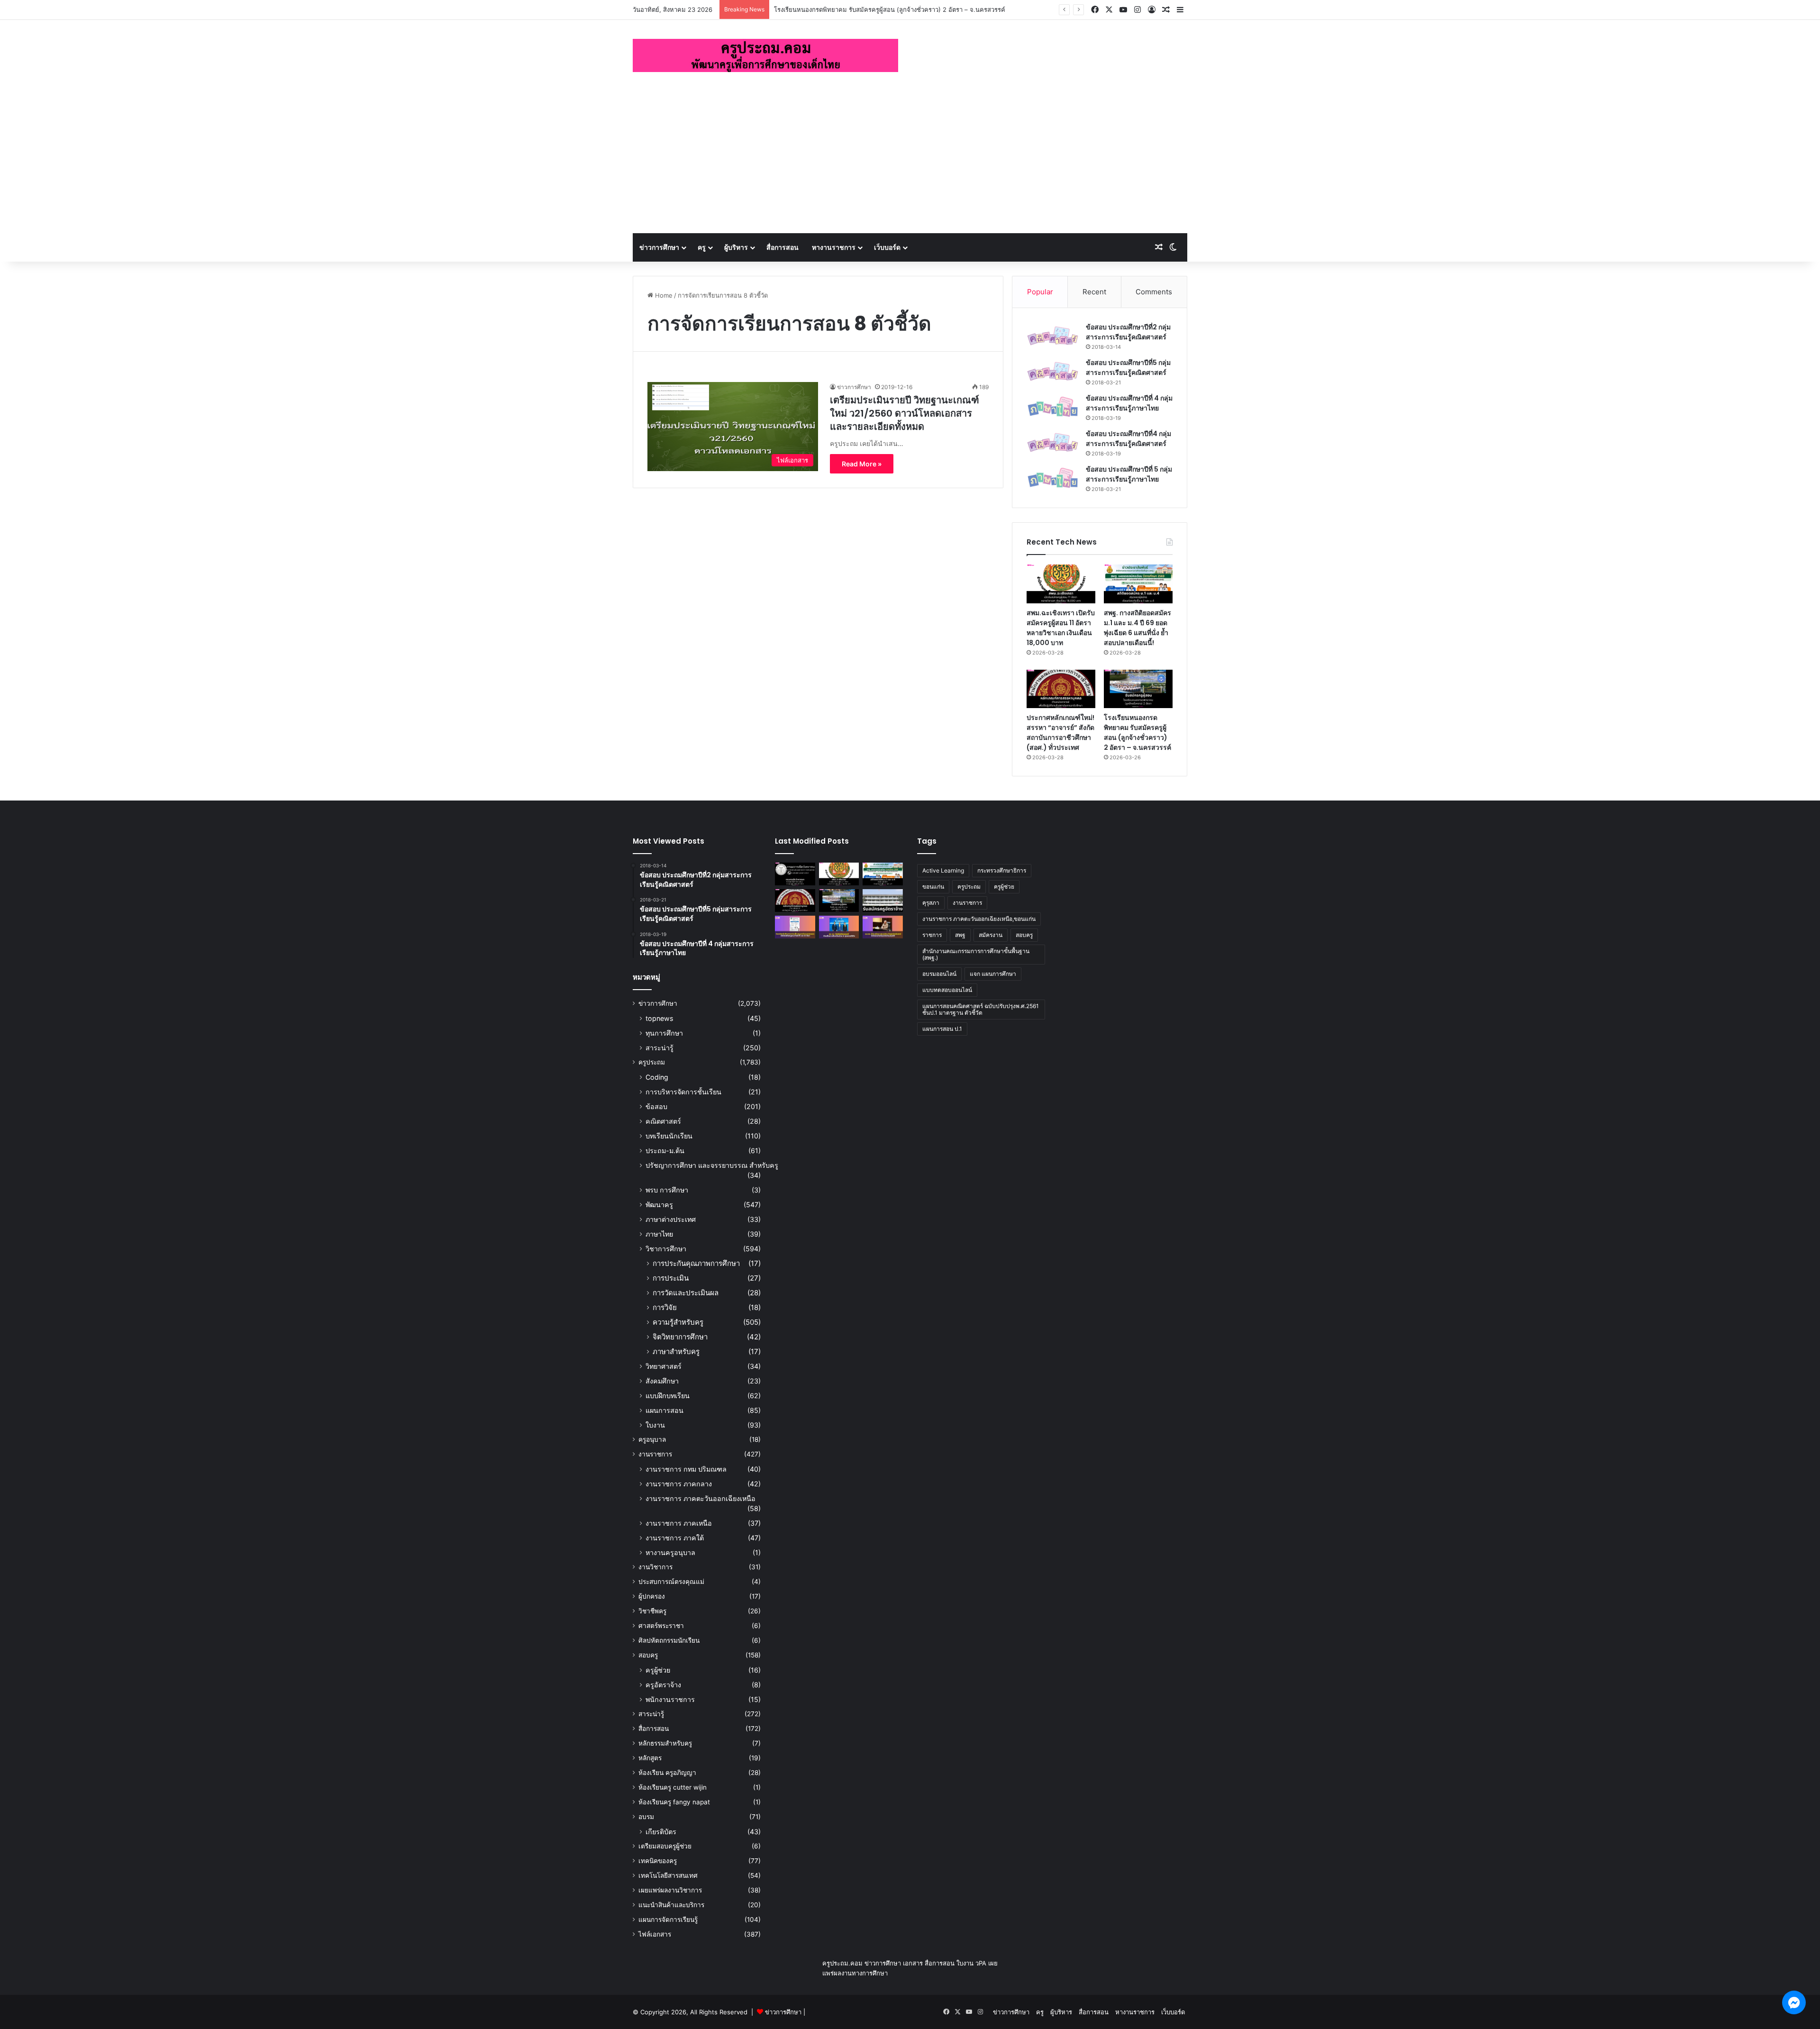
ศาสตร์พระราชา (661, 1626)
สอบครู (648, 1655)
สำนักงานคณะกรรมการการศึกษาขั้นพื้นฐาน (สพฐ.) (976, 954)
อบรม (646, 1817)
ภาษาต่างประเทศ (671, 1219)
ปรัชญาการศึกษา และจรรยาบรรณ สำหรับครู (712, 1165)
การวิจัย (665, 1307)
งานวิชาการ (655, 1567)
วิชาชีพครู (652, 1611)
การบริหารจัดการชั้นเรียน (683, 1092)
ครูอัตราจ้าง (663, 1685)
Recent (1094, 292)
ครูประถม (652, 1062)
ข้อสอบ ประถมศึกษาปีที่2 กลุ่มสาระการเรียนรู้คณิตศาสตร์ (1128, 332)
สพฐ (960, 935)
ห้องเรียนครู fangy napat (674, 1802)
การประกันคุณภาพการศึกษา (696, 1263)
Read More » (862, 464)
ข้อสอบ (656, 1106)
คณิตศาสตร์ (663, 1121)
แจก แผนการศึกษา (993, 974)
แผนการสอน (664, 1410)
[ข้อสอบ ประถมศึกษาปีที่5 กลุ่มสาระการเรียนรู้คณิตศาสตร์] (1053, 371)
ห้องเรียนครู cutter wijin (673, 1787)
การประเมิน (671, 1278)
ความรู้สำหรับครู (678, 1322)
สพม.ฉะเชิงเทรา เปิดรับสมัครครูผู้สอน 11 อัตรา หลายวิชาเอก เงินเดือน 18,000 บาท (1061, 628)
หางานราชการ (834, 247)
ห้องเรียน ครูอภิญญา (667, 1773)
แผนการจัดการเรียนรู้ (668, 1920)
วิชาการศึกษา (666, 1249)
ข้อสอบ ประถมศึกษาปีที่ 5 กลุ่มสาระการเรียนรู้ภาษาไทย (1129, 474)
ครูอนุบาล (652, 1439)
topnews (659, 1018)
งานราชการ (655, 1454)
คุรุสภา (931, 903)
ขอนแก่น (933, 887)
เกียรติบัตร (661, 1832)
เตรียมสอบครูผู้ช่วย (665, 1846)
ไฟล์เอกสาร (655, 1934)
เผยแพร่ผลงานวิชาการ (670, 1890)
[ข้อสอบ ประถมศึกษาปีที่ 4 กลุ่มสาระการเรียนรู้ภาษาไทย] (1053, 407)
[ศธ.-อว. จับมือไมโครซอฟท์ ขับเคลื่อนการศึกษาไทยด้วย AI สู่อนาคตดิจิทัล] (839, 927)
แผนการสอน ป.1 (942, 1029)
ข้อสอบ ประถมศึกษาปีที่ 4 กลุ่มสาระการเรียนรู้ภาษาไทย (1129, 403)
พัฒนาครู (659, 1205)
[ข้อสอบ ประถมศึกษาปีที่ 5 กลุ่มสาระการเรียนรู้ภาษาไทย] (1053, 478)
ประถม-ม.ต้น (665, 1151)
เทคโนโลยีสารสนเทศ (668, 1875)
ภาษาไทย (659, 1234)
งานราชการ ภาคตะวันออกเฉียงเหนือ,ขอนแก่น (979, 919)
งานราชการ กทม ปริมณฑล (686, 1469)
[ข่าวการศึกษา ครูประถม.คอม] (765, 55)
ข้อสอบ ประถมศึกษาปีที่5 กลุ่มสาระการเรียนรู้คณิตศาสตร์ (1128, 368)
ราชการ (932, 935)
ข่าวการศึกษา (659, 247)
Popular (1040, 292)
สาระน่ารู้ (660, 1048)
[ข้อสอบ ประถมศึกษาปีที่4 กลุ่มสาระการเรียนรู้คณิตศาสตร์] (1053, 442)
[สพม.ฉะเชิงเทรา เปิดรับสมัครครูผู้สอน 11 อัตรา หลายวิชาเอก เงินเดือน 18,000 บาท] (1061, 584)
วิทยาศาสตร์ (664, 1366)
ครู (702, 247)
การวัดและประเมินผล (686, 1293)
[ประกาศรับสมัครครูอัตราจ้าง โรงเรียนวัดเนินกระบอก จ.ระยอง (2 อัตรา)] (883, 901)
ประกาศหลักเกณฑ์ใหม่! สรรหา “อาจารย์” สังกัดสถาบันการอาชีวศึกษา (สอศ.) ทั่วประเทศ (1060, 732)
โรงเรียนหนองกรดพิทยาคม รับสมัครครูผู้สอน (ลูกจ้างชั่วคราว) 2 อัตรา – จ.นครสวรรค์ (1137, 732)
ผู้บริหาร (736, 247)
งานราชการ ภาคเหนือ (679, 1523)
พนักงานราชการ (670, 1699)
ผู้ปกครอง (652, 1596)
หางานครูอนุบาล (670, 1552)
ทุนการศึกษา (664, 1033)
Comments (1154, 292)
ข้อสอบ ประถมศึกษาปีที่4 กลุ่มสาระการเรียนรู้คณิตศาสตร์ (1128, 439)
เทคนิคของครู (658, 1861)
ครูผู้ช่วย (658, 1670)
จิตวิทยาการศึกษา (680, 1337)
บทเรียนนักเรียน (669, 1136)
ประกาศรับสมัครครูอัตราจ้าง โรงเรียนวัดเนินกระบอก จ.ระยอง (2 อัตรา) (869, 9)
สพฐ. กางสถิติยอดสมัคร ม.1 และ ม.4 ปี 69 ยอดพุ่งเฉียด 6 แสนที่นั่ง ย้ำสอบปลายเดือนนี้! (1137, 628)
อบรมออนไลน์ (939, 974)
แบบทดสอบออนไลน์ (947, 990)
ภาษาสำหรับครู (676, 1351)
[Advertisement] (910, 162)
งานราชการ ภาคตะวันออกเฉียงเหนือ (701, 1498)
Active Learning (943, 870)
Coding (657, 1077)
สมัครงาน (991, 935)
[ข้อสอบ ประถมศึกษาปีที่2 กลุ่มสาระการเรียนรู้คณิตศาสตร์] (1053, 336)
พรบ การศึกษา (667, 1190)
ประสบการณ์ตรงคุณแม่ (671, 1582)
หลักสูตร (650, 1758)
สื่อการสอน (783, 247)
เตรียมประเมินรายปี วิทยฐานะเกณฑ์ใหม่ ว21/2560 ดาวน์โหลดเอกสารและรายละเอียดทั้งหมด (905, 413)
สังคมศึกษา (662, 1381)
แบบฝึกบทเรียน (668, 1396)
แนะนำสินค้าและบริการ (671, 1905)
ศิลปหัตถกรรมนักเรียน (669, 1640)
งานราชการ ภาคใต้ (675, 1538)
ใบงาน (655, 1425)
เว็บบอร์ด (887, 247)
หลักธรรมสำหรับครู (665, 1743)
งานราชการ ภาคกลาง (679, 1484)
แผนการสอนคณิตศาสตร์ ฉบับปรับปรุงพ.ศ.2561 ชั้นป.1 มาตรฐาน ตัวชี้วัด (981, 1009)
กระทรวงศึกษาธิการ (1002, 870)
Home (663, 295)
